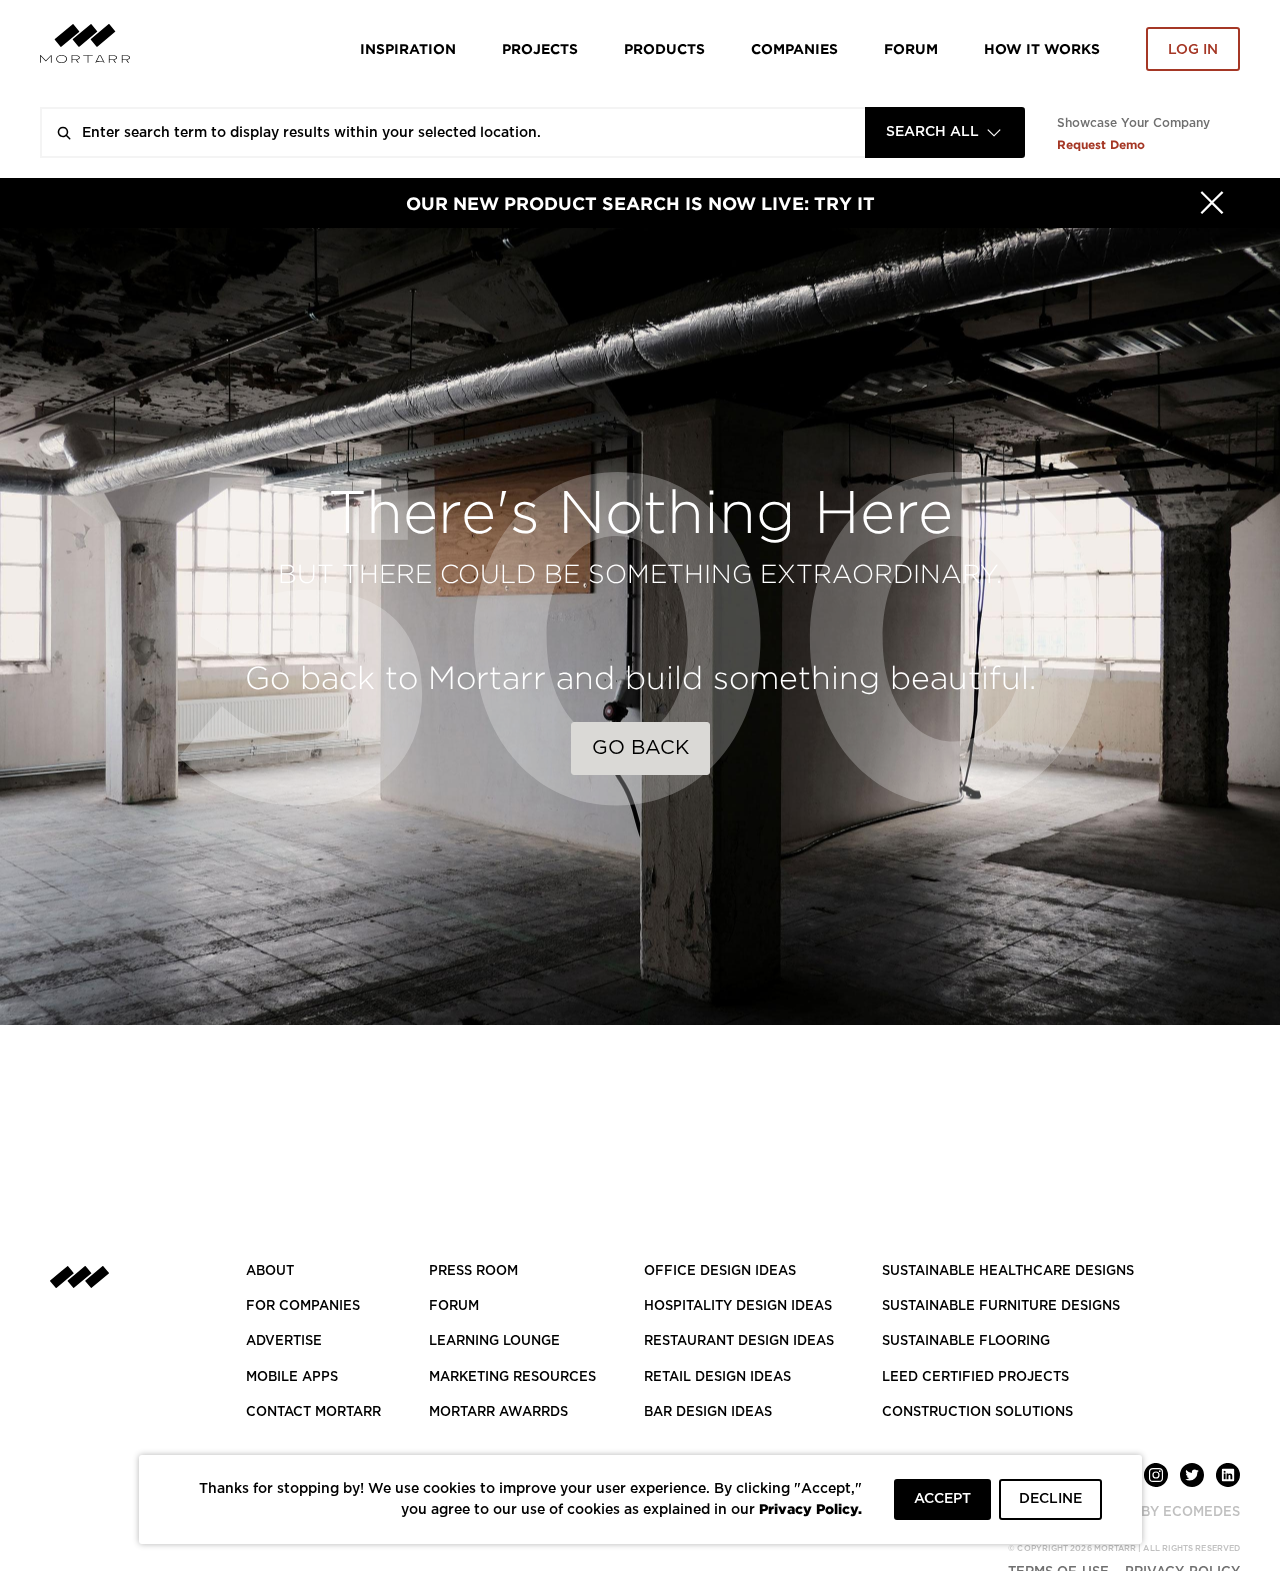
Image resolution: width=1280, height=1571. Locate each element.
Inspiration (408, 48)
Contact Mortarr (313, 1412)
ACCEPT (942, 1499)
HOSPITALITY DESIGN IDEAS (738, 1306)
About (270, 1271)
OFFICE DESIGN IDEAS (720, 1271)
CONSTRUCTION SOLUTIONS (977, 1412)
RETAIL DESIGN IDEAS (717, 1377)
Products (664, 48)
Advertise (284, 1341)
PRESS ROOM (473, 1271)
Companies (794, 48)
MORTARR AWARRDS (498, 1412)
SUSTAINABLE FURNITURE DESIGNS (1001, 1306)
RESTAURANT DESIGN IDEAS (739, 1341)
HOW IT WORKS (1042, 48)
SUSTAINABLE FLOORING (966, 1341)
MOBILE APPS (292, 1377)
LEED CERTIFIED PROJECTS (975, 1377)
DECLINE (1050, 1499)
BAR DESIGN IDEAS (708, 1412)
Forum (911, 48)
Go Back (640, 748)
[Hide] (1212, 203)
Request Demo (1101, 144)
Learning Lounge (494, 1341)
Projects (540, 48)
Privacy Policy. (810, 1508)
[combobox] (945, 132)
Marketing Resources (512, 1377)
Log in (1193, 50)
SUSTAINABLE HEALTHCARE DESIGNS (1008, 1271)
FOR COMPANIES (303, 1306)
